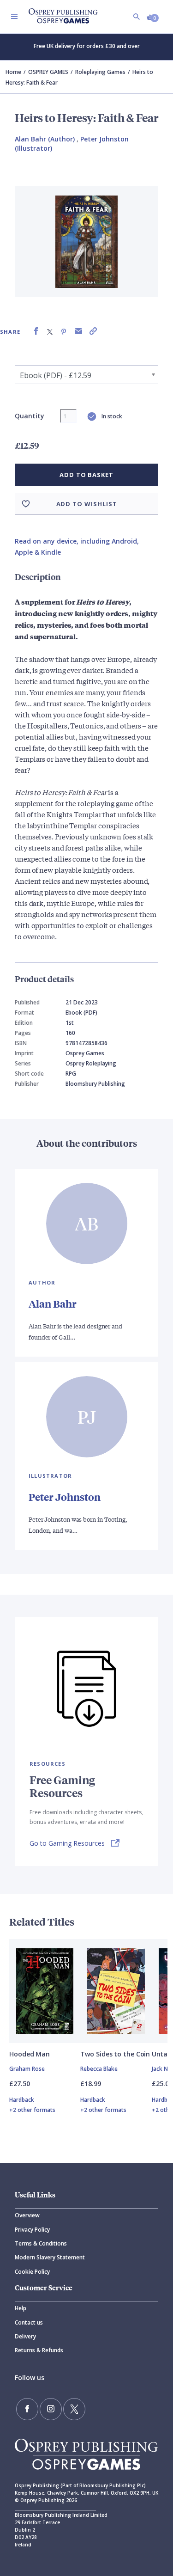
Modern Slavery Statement (50, 2257)
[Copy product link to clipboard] (93, 331)
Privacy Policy (32, 2230)
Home (13, 72)
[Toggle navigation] (14, 17)
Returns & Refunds (39, 2350)
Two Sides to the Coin (115, 2054)
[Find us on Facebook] (27, 2409)
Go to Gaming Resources (67, 1843)
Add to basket (86, 475)
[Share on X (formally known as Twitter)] (50, 331)
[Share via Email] (78, 331)
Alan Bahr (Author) (45, 139)
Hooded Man (30, 2054)
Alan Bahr (53, 1304)
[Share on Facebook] (36, 331)
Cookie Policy (32, 2272)
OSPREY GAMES (48, 72)
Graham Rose (27, 2069)
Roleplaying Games (100, 72)
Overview (27, 2215)
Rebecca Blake (99, 2069)
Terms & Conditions (41, 2243)
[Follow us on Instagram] (51, 2409)
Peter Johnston (65, 1497)
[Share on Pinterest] (64, 331)
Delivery (25, 2336)
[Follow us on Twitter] (74, 2409)
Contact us (29, 2322)
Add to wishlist (87, 504)
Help (21, 2308)
